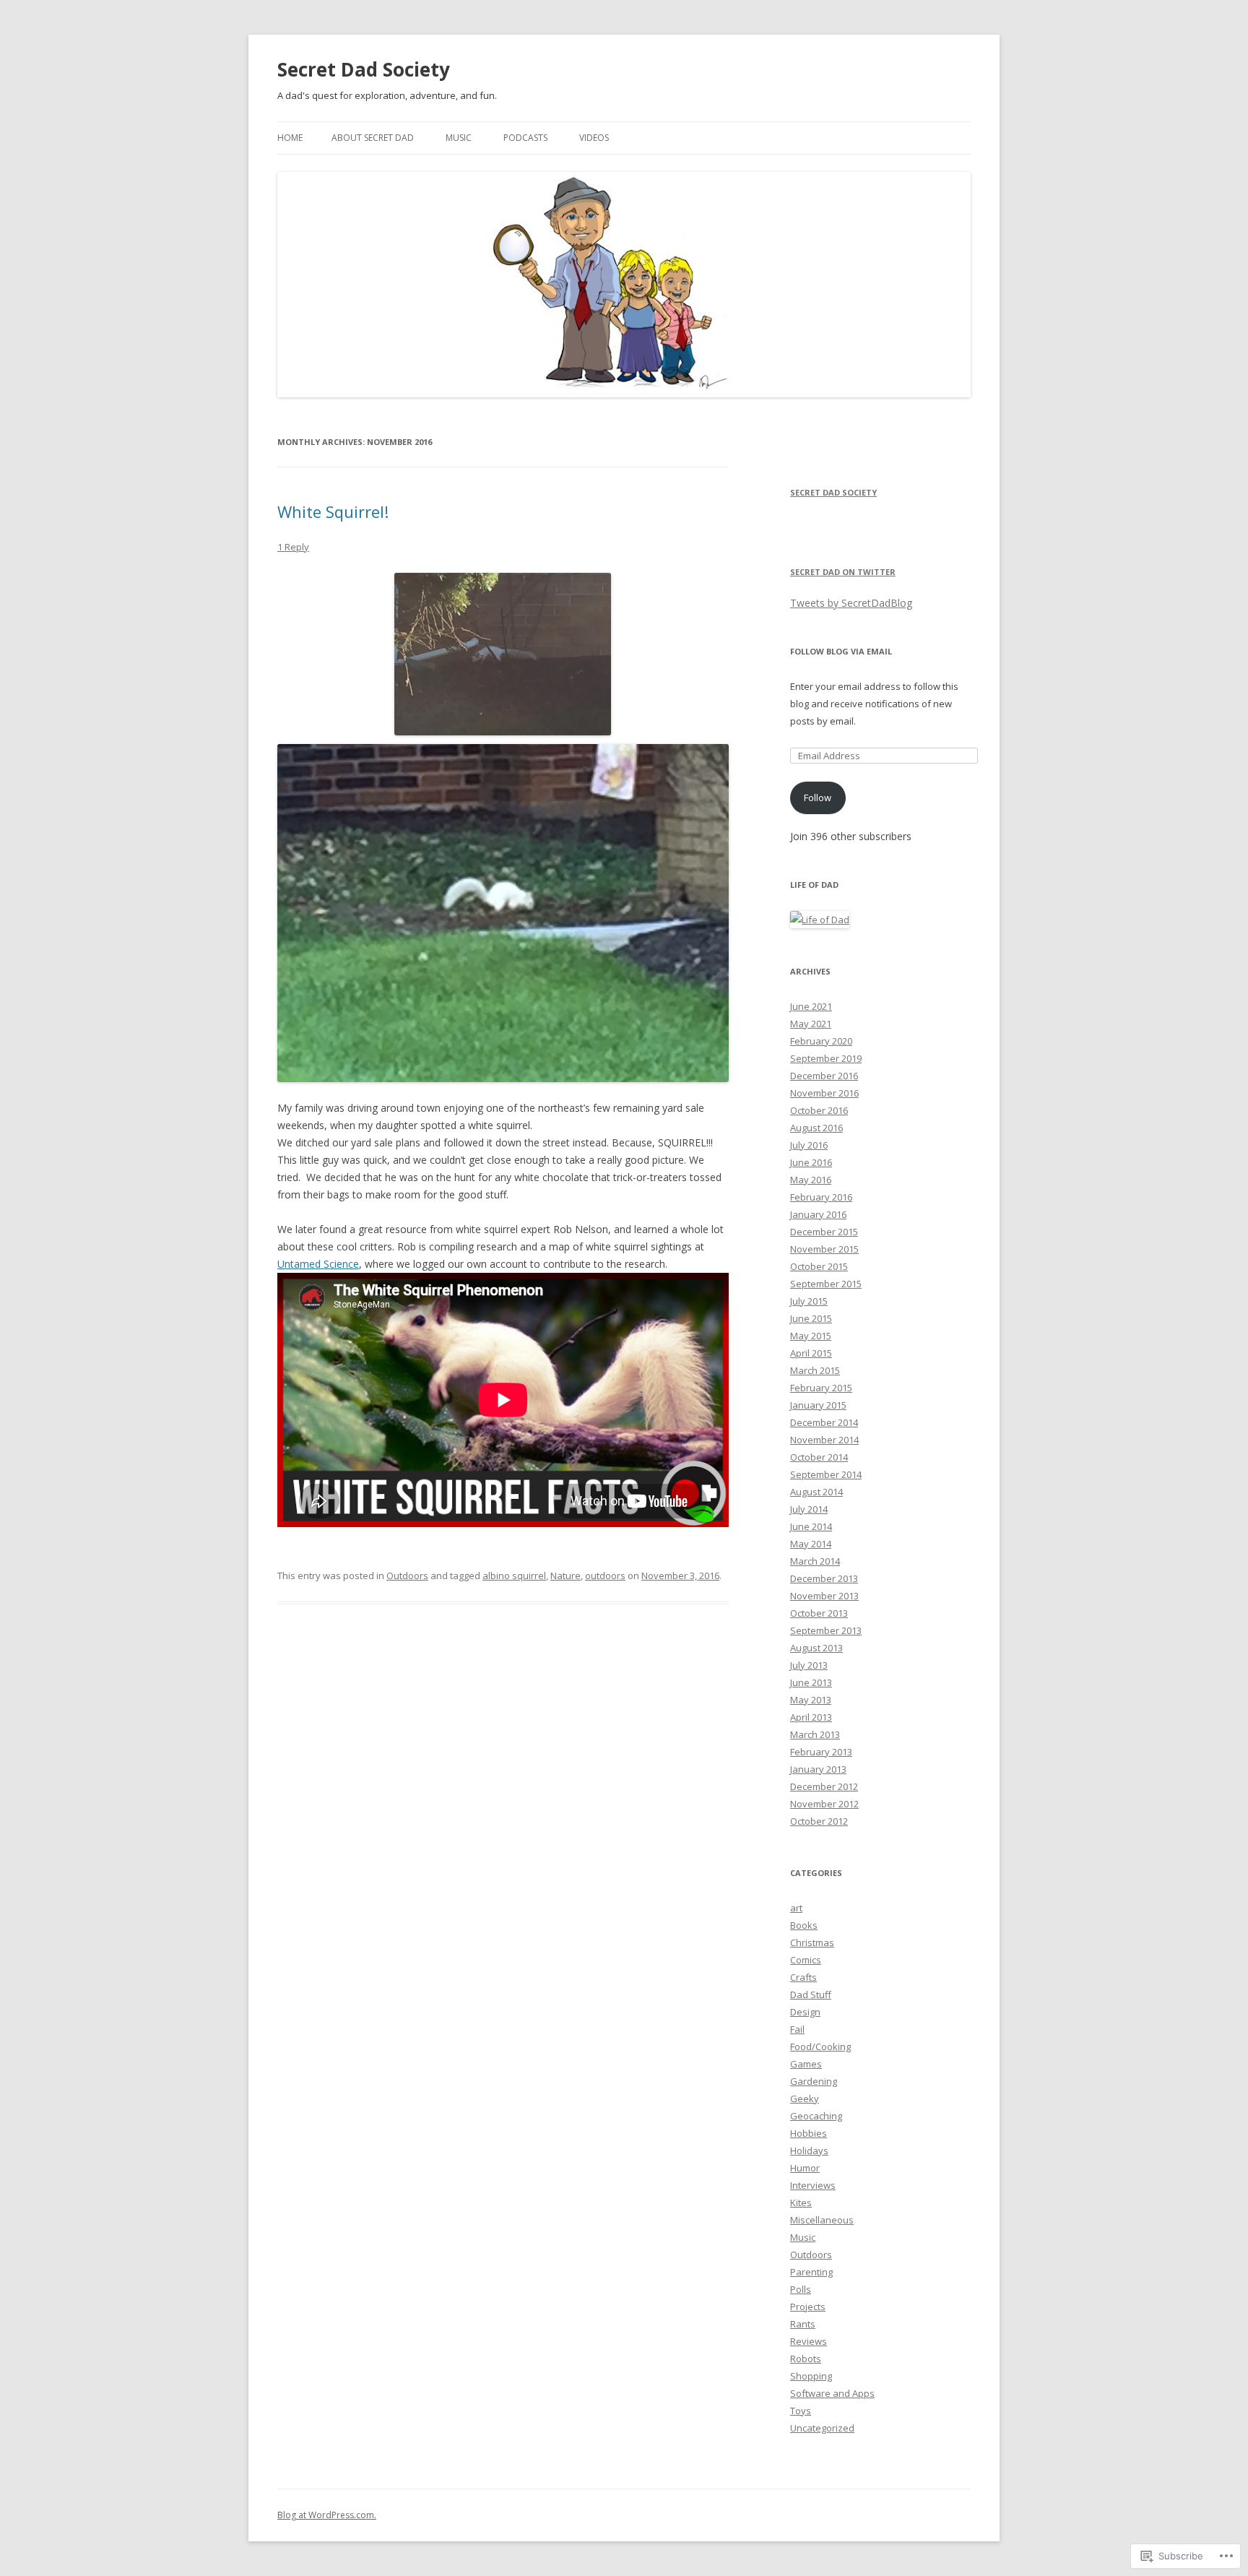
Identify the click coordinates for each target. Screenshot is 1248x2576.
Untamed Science (318, 1264)
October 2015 (819, 1266)
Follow (818, 798)
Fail (797, 2029)
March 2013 (815, 1734)
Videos (594, 138)
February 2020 (821, 1041)
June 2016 (811, 1162)
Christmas (812, 1942)
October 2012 (819, 1821)
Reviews (809, 2341)
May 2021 (811, 1024)
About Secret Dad (373, 138)
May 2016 (811, 1180)
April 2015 (811, 1353)
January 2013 (818, 1769)
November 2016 (824, 1093)
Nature (565, 1576)
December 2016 (824, 1076)
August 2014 (816, 1492)
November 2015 (824, 1249)
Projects (808, 2307)
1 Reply (293, 547)
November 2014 (824, 1440)
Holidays (809, 2151)
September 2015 (826, 1284)
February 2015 (821, 1388)
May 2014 (811, 1544)
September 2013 (826, 1630)
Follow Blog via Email (841, 651)
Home (290, 138)
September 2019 (826, 1058)
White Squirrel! (333, 511)
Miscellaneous (822, 2220)
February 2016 (821, 1197)
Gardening (814, 2081)
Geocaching (816, 2116)
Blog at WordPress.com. (327, 2515)
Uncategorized (822, 2428)
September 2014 (826, 1474)
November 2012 (824, 1804)
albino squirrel (514, 1576)
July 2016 (809, 1145)
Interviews (813, 2185)
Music (459, 138)
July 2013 (809, 1665)
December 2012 (824, 1786)
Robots (806, 2359)
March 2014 (815, 1561)
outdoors (605, 1576)
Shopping (811, 2376)
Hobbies (809, 2133)
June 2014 (811, 1526)
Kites (801, 2203)
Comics (806, 1960)
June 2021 (811, 1006)
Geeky (805, 2099)
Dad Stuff (811, 1994)
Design (805, 2012)
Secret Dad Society (364, 69)
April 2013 (811, 1717)
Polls (801, 2289)
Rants (803, 2324)
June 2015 (811, 1318)
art (796, 1908)
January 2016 (818, 1214)
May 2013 (811, 1700)
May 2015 (811, 1336)
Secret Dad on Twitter (843, 572)
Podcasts (525, 138)
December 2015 (824, 1232)
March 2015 (815, 1370)
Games (806, 2064)
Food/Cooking (820, 2046)
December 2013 (824, 1578)
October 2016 (819, 1110)
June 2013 (811, 1682)
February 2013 (821, 1752)
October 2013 (819, 1613)
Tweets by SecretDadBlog (851, 603)
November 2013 (824, 1596)
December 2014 (824, 1422)
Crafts (803, 1977)
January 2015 (818, 1405)
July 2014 (809, 1509)
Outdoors (407, 1576)
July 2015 (809, 1301)
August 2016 (816, 1128)
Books (804, 1925)
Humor (805, 2168)
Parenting (811, 2272)
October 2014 (819, 1457)
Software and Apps (832, 2393)
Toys (801, 2411)
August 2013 (816, 1648)
